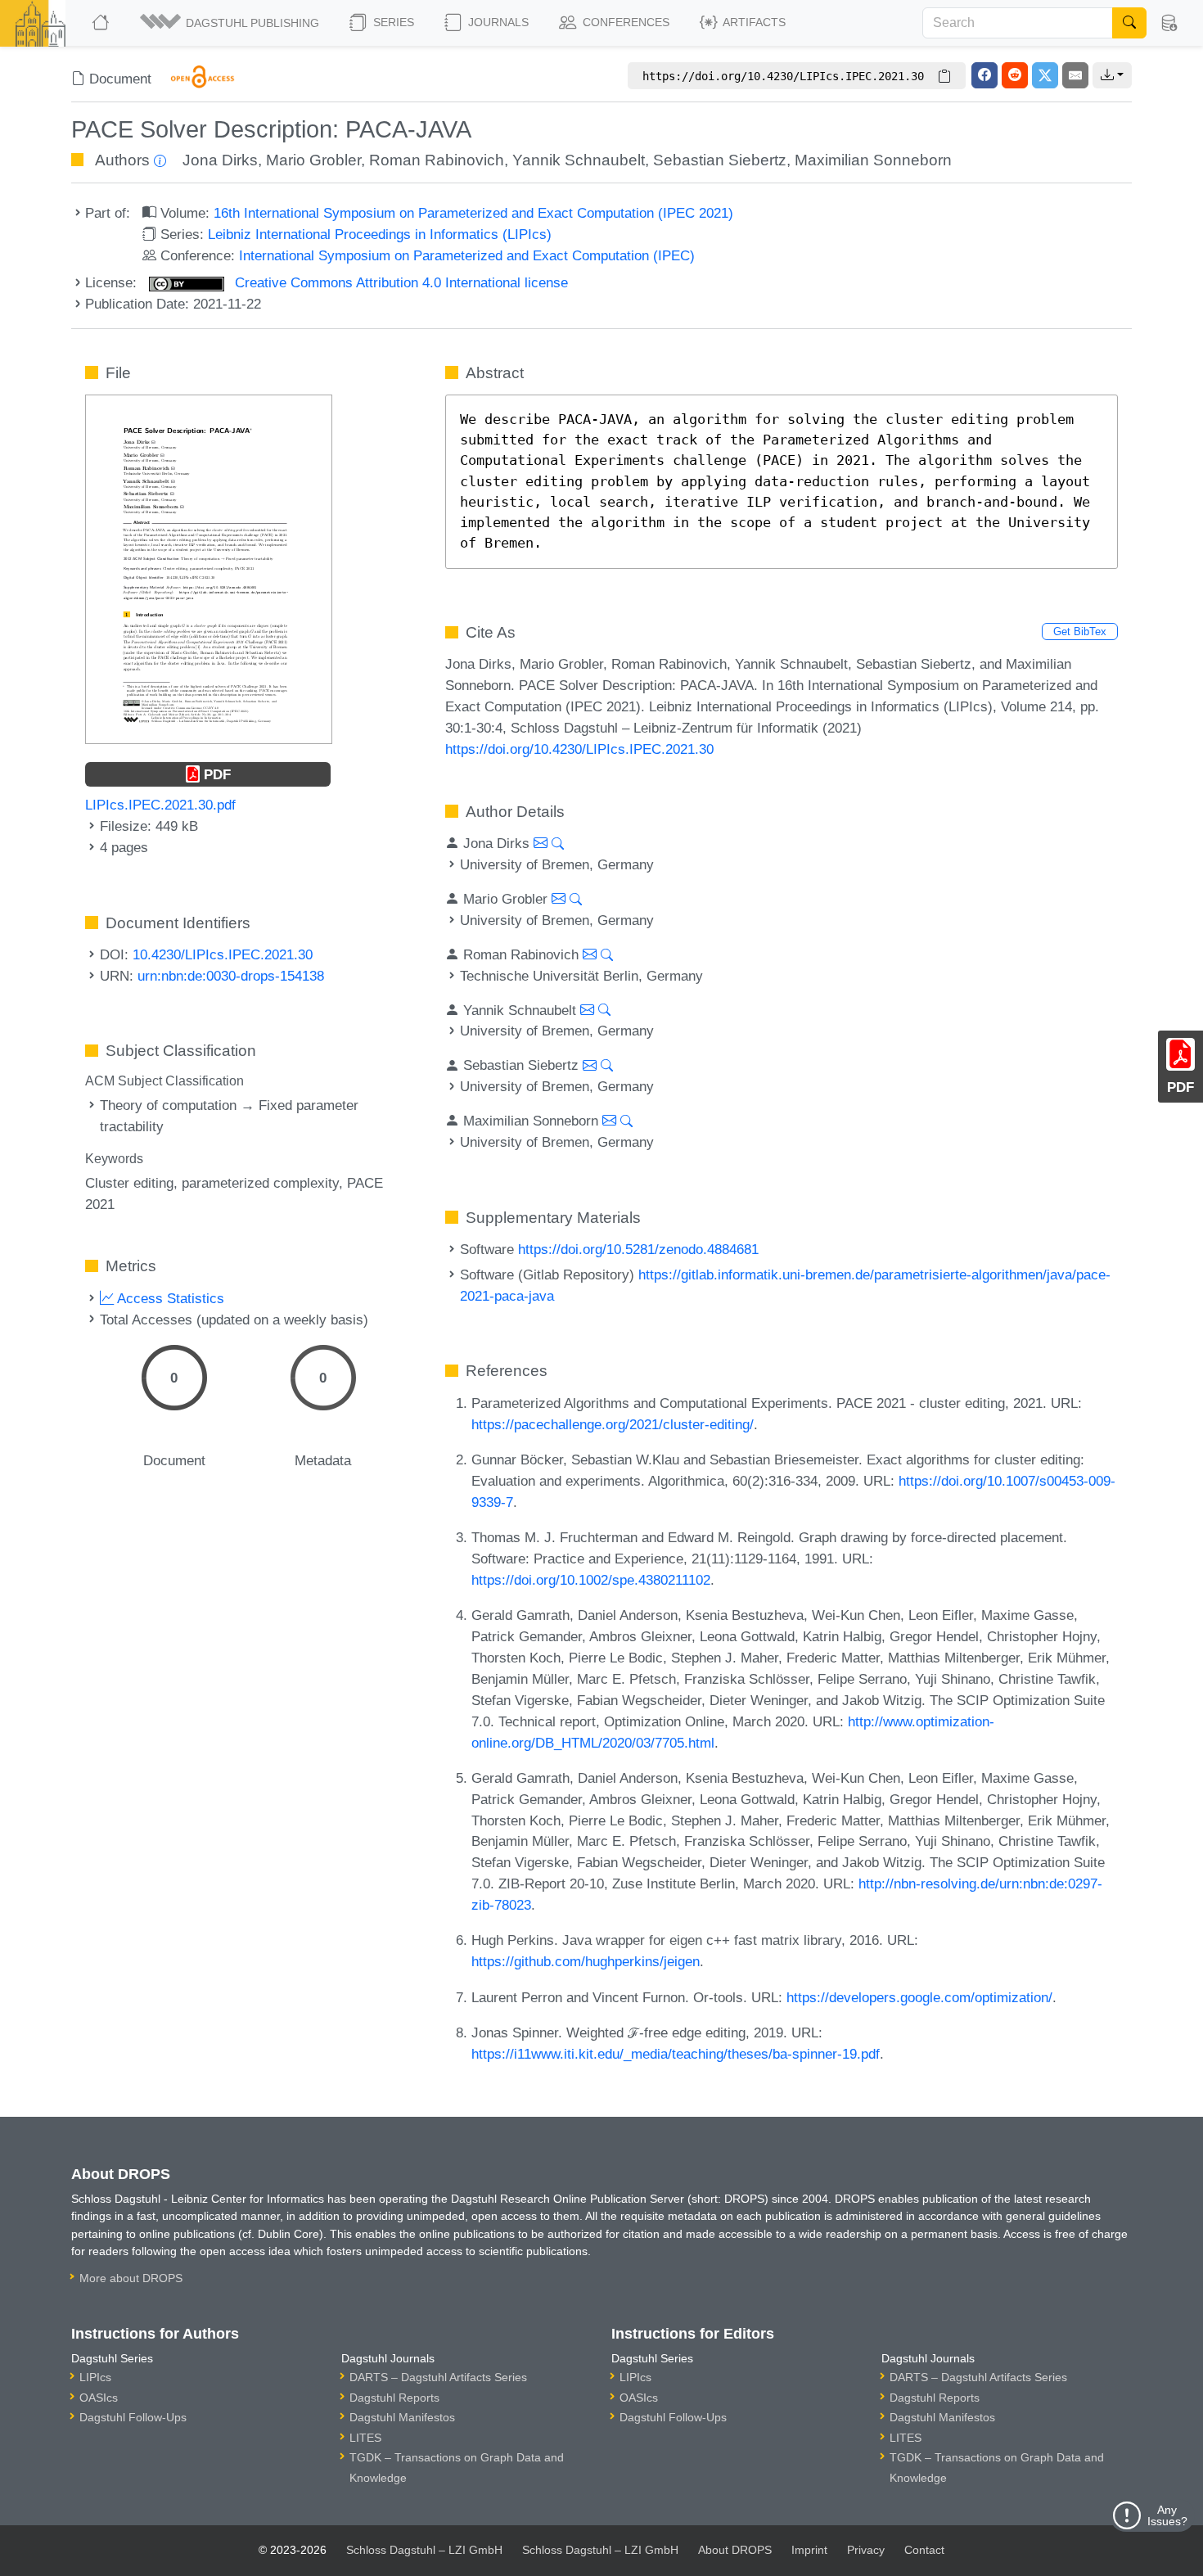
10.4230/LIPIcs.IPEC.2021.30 (223, 954)
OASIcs (99, 2398)
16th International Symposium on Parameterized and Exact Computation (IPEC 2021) (473, 213)
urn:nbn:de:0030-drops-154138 (231, 976)
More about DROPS (131, 2278)
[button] (231, 23)
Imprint (809, 2550)
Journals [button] (497, 22)
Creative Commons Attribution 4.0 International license (399, 282)
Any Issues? (1167, 2515)
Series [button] (392, 22)
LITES (365, 2438)
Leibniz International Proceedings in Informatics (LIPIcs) (380, 234)
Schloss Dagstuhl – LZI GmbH (424, 2550)
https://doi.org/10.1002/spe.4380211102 (591, 1580)
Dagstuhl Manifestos (402, 2417)
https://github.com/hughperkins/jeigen (586, 1961)
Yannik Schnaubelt (579, 160)
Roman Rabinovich (437, 160)
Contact (924, 2550)
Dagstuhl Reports (394, 2398)
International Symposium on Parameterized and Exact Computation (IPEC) (467, 255)
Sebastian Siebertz (720, 160)
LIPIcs (95, 2377)
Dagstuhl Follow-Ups (133, 2417)
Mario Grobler (313, 160)
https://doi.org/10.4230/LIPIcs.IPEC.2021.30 (579, 749)
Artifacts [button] (753, 22)
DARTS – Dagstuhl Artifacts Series (438, 2377)
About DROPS (735, 2550)
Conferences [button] (624, 22)
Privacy (866, 2550)
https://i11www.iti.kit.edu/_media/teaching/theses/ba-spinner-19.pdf (676, 2054)
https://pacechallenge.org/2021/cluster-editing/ (613, 1424)
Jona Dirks (220, 160)
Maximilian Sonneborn (873, 160)
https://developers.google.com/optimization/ (919, 1997)
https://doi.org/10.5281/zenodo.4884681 (638, 1249)
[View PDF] (209, 568)
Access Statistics (169, 1298)
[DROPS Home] (102, 23)
